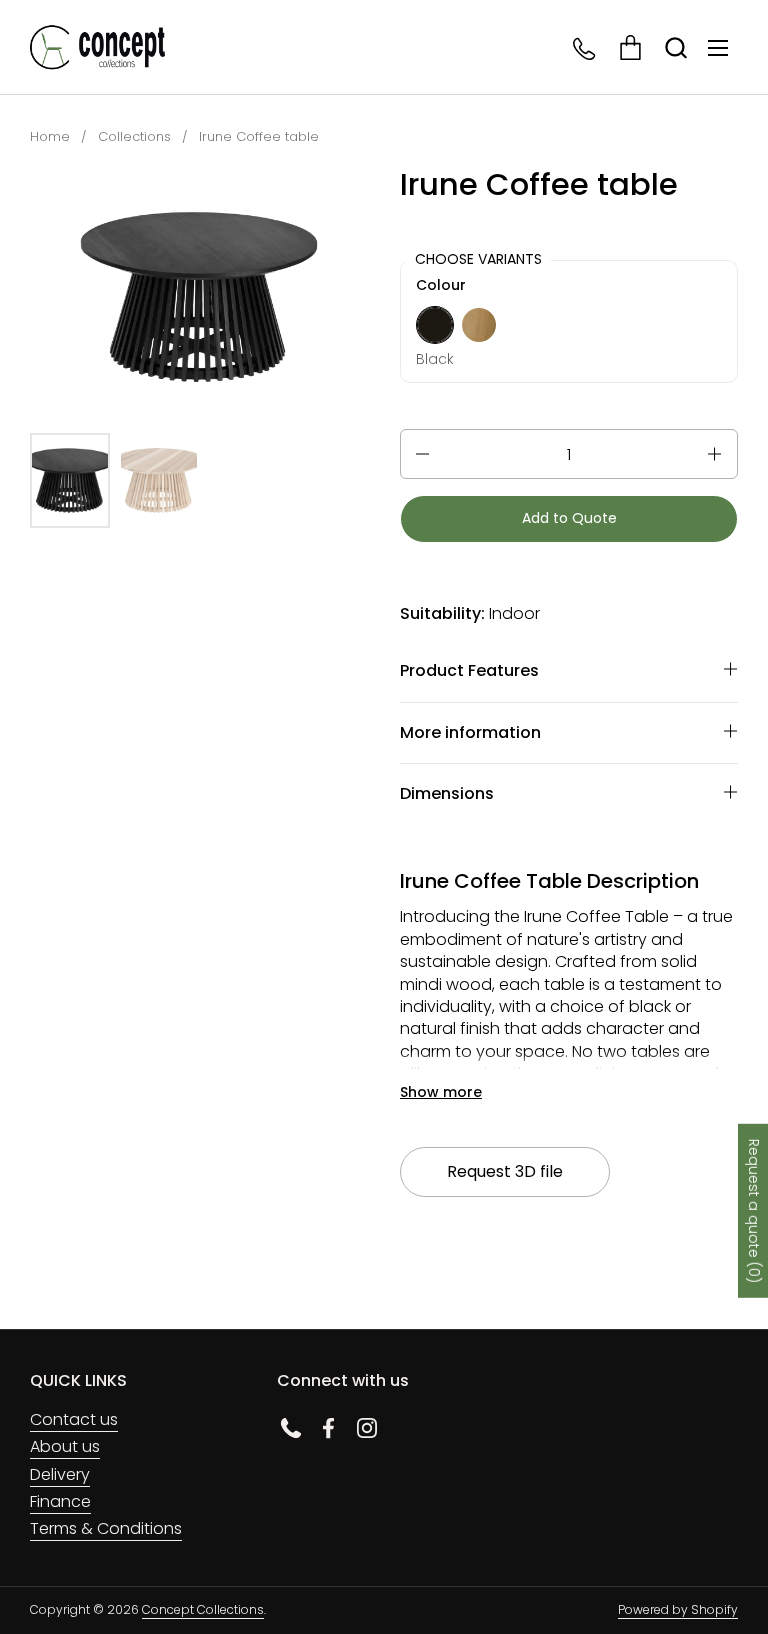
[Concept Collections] (97, 47)
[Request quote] (630, 47)
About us (65, 1446)
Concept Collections (203, 1609)
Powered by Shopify (678, 1609)
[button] (675, 47)
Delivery (60, 1474)
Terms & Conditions (106, 1528)
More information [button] (470, 732)
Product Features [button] (469, 670)
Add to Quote (569, 518)
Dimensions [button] (447, 793)
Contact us (74, 1419)
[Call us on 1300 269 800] (585, 47)
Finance (60, 1501)
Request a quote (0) (754, 1211)
